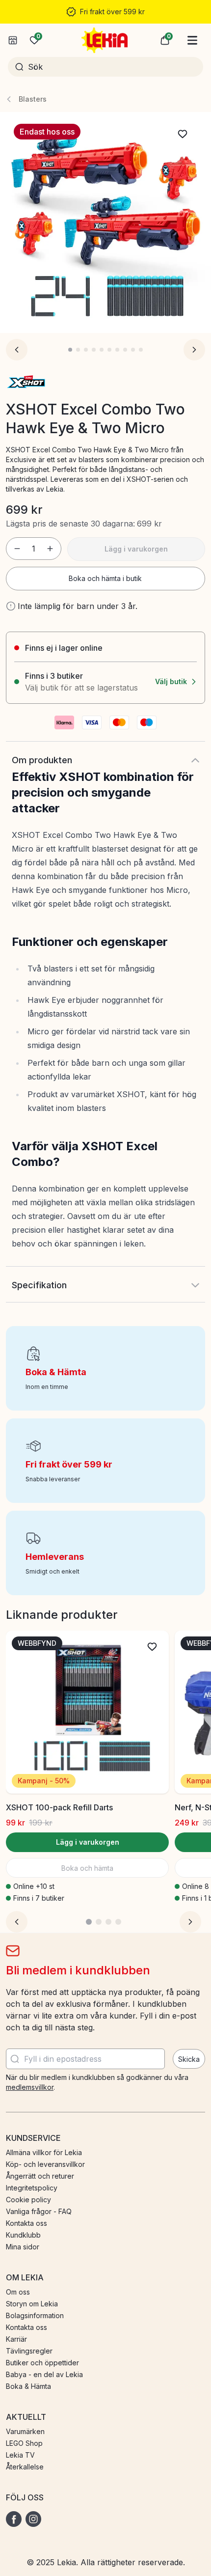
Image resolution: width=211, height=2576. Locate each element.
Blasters (33, 99)
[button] (165, 40)
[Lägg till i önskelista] (183, 134)
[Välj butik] (13, 40)
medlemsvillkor (30, 2087)
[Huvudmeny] (192, 40)
